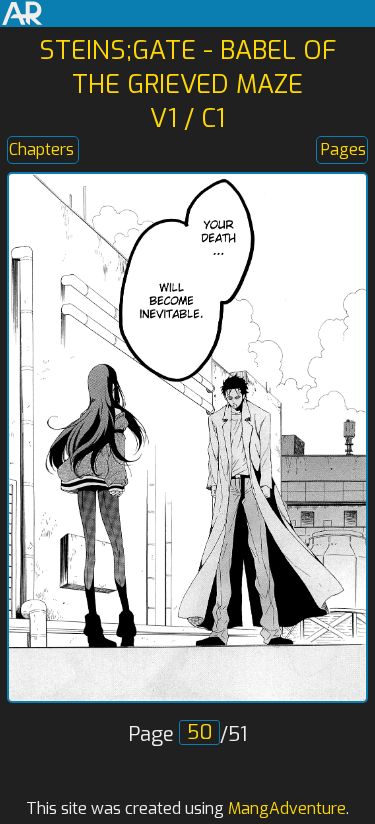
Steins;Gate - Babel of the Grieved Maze (187, 67)
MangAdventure (287, 808)
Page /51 (187, 734)
